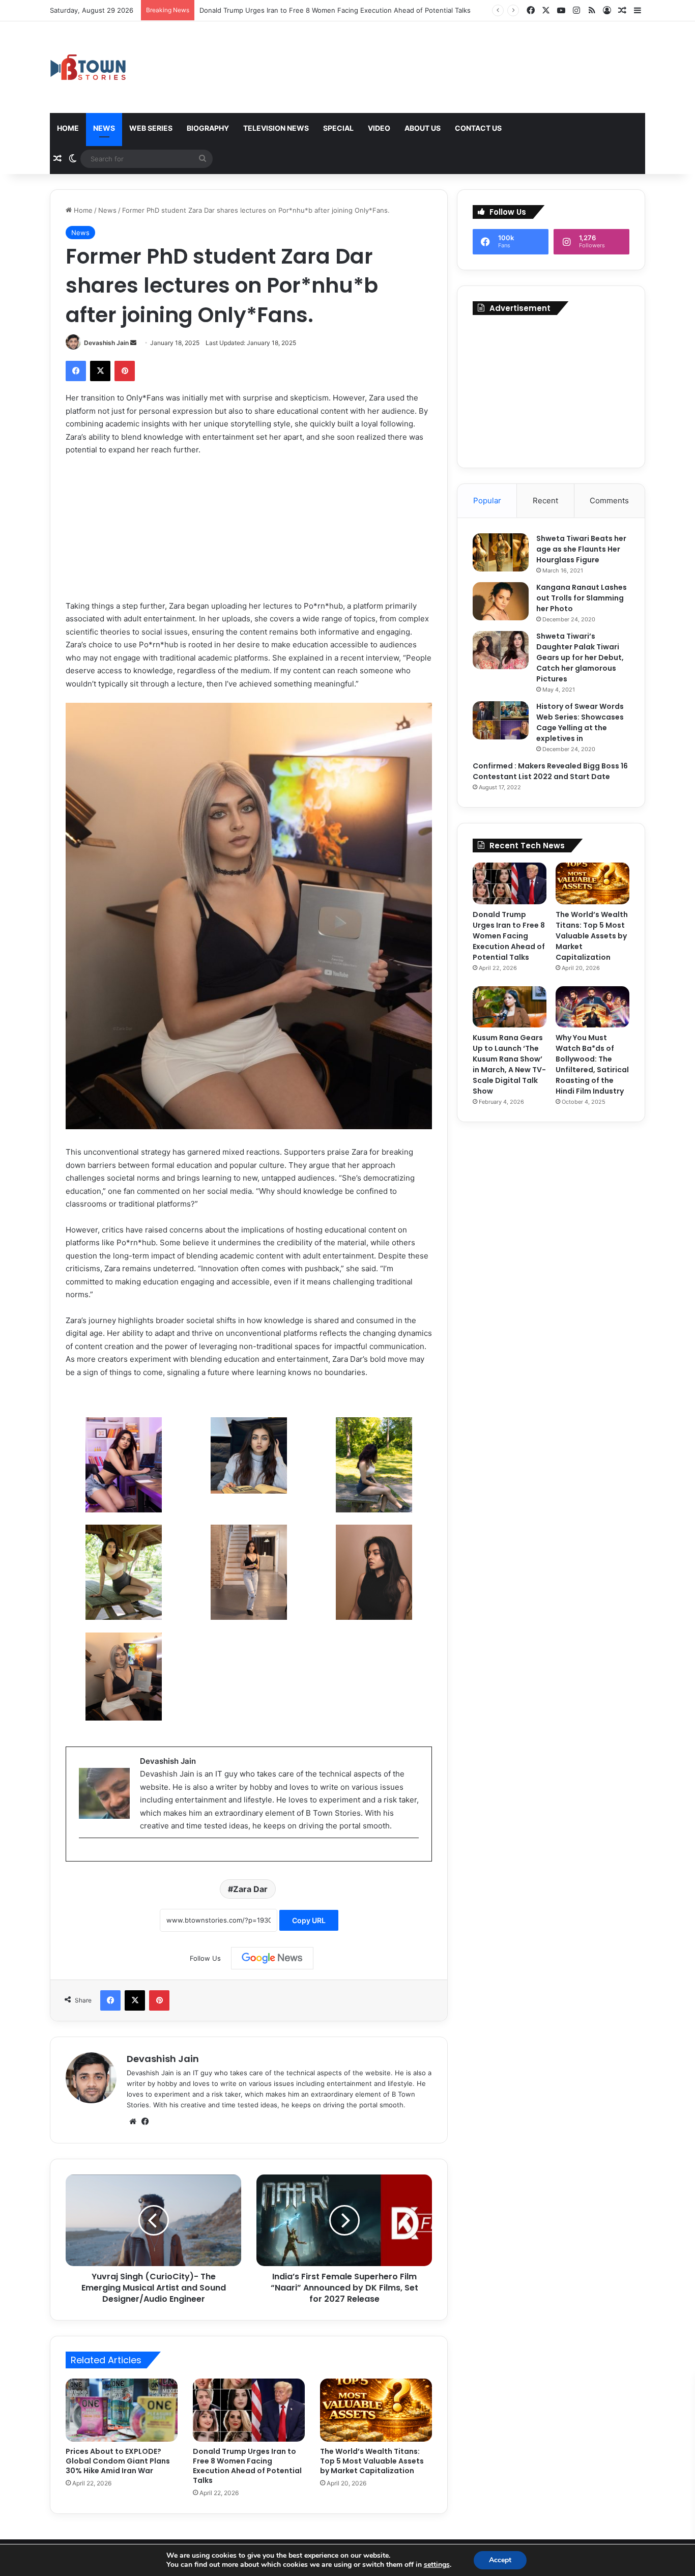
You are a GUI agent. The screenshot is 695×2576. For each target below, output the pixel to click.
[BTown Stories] (88, 67)
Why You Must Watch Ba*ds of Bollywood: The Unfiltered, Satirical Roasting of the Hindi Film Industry (592, 1064)
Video (379, 128)
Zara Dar (250, 1889)
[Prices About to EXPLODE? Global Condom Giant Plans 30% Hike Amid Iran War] (122, 2410)
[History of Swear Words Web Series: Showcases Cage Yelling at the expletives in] (501, 720)
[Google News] (272, 1958)
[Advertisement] (551, 389)
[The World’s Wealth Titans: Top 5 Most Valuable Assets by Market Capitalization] (376, 2410)
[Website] (133, 2122)
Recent (545, 500)
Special (338, 128)
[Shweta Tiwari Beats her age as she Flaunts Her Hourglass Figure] (501, 552)
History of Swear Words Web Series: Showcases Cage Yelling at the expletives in (580, 722)
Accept (500, 2560)
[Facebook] (76, 371)
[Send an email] (133, 343)
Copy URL (309, 1920)
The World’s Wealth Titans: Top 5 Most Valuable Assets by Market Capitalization (372, 2461)
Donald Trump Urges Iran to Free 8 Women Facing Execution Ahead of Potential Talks (247, 2466)
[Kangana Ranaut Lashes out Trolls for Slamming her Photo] (501, 601)
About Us (423, 128)
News (104, 128)
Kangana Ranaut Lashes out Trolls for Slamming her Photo (582, 598)
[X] (100, 371)
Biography (208, 128)
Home (68, 128)
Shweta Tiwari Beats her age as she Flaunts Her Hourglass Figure (581, 549)
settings (437, 2565)
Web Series (151, 128)
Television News (276, 128)
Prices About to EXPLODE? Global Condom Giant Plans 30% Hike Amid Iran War (118, 2461)
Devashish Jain (106, 343)
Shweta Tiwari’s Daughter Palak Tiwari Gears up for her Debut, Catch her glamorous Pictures (580, 657)
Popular (487, 500)
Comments (609, 500)
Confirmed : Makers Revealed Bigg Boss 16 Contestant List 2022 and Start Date (550, 771)
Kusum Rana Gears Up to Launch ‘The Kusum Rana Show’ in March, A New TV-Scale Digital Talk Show (509, 1064)
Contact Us (478, 128)
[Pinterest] (125, 371)
